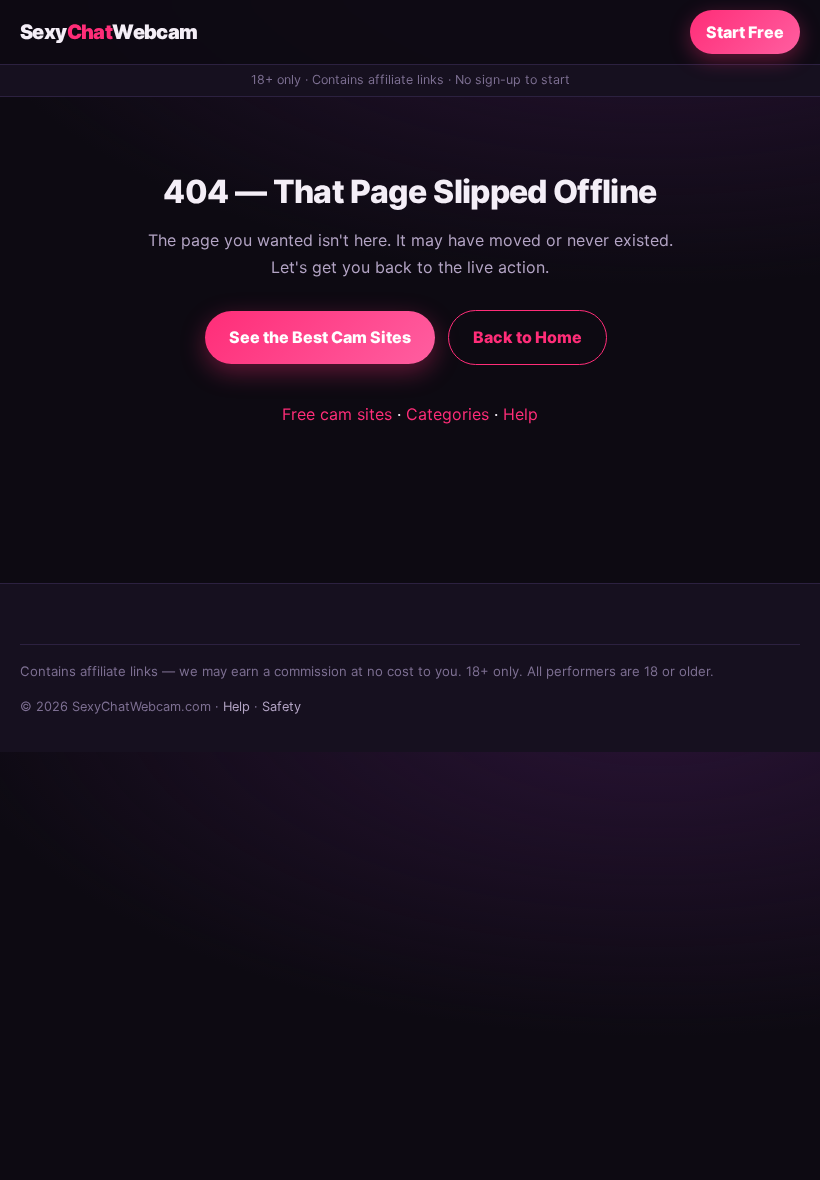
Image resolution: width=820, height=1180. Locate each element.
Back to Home (527, 337)
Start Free (745, 32)
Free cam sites (337, 414)
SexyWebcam (109, 32)
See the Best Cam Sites (320, 337)
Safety (281, 706)
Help (520, 414)
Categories (447, 414)
